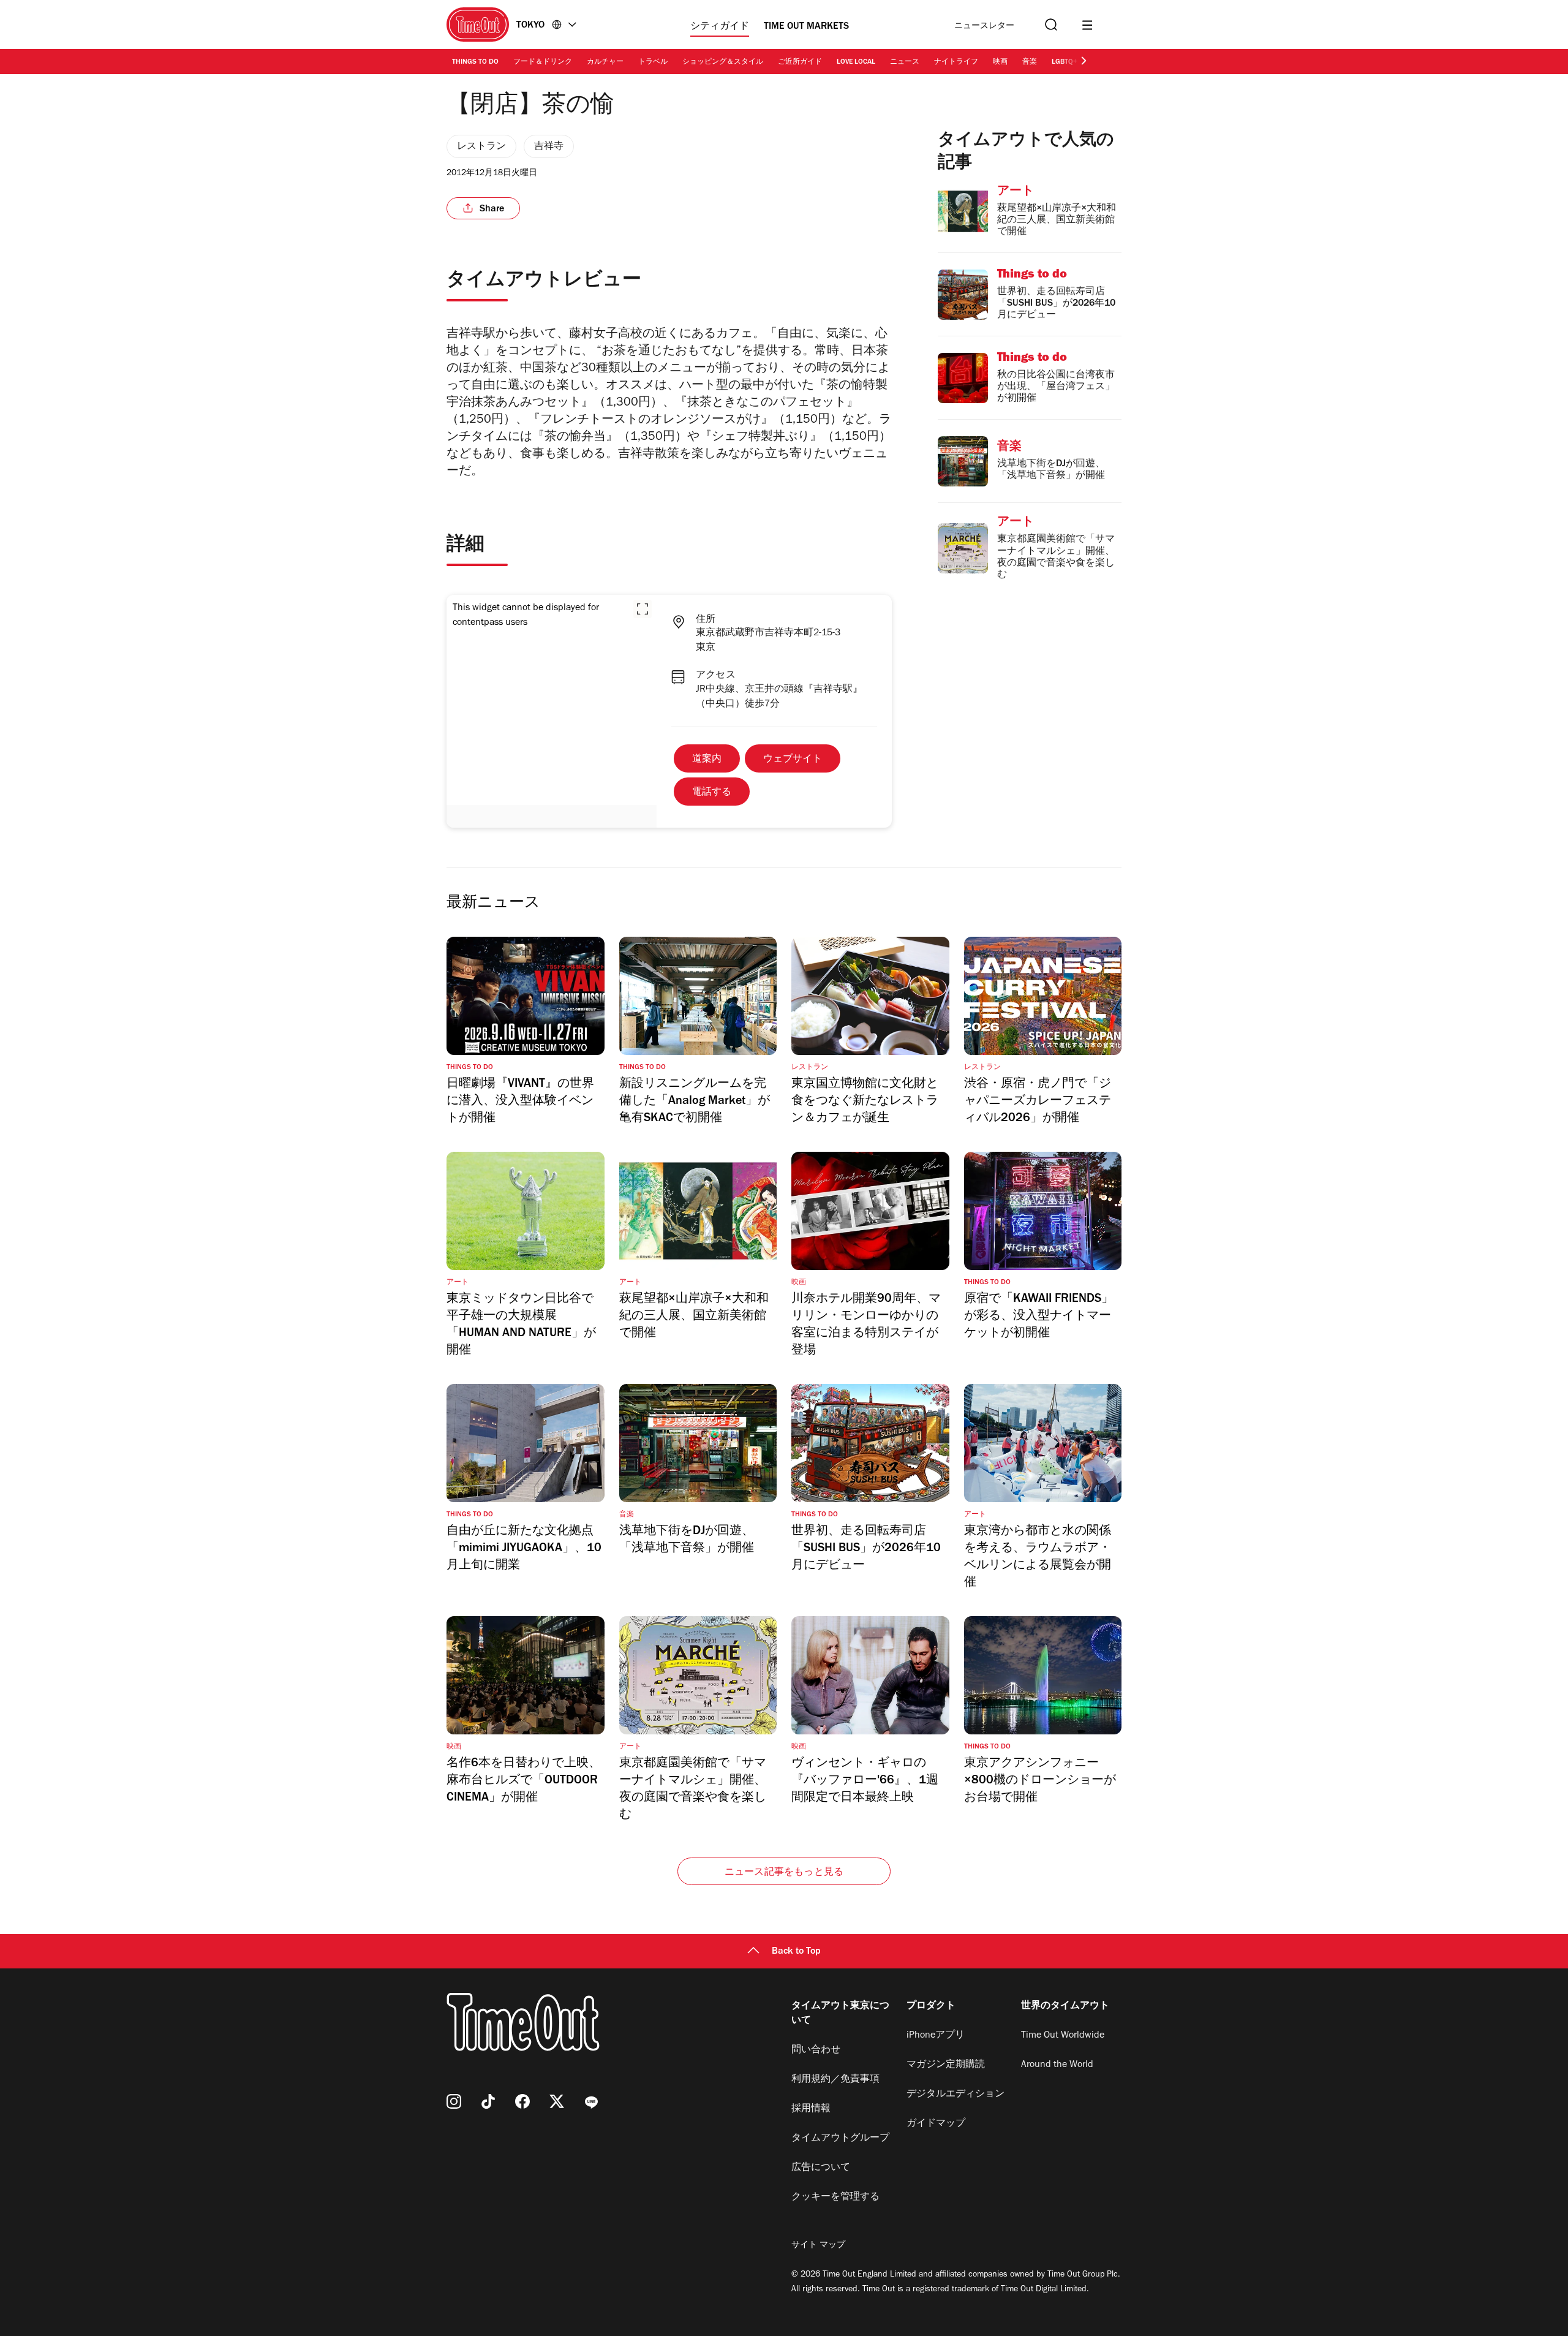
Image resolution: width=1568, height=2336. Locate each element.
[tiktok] (488, 2101)
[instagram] (454, 2101)
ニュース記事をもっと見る (784, 1873)
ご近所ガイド (800, 62)
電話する (712, 793)
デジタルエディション (956, 2095)
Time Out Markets (806, 27)
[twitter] (557, 2101)
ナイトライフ (956, 62)
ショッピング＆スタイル (723, 62)
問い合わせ (816, 2051)
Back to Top (796, 1952)
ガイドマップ (936, 2124)
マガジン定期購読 (946, 2065)
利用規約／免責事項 (835, 2080)
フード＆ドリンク (543, 62)
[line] (591, 2101)
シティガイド (720, 27)
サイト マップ (818, 2246)
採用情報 (811, 2109)
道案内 (707, 760)
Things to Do (475, 62)
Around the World (1057, 2065)
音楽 (1030, 62)
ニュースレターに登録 (984, 27)
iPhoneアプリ (936, 2036)
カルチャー (605, 62)
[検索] (1050, 25)
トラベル (653, 62)
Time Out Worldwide (1063, 2036)
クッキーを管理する (835, 2198)
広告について (821, 2168)
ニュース (905, 62)
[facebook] (522, 2101)
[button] (643, 609)
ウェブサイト (793, 760)
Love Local (856, 62)
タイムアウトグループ (840, 2139)
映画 (1000, 62)
